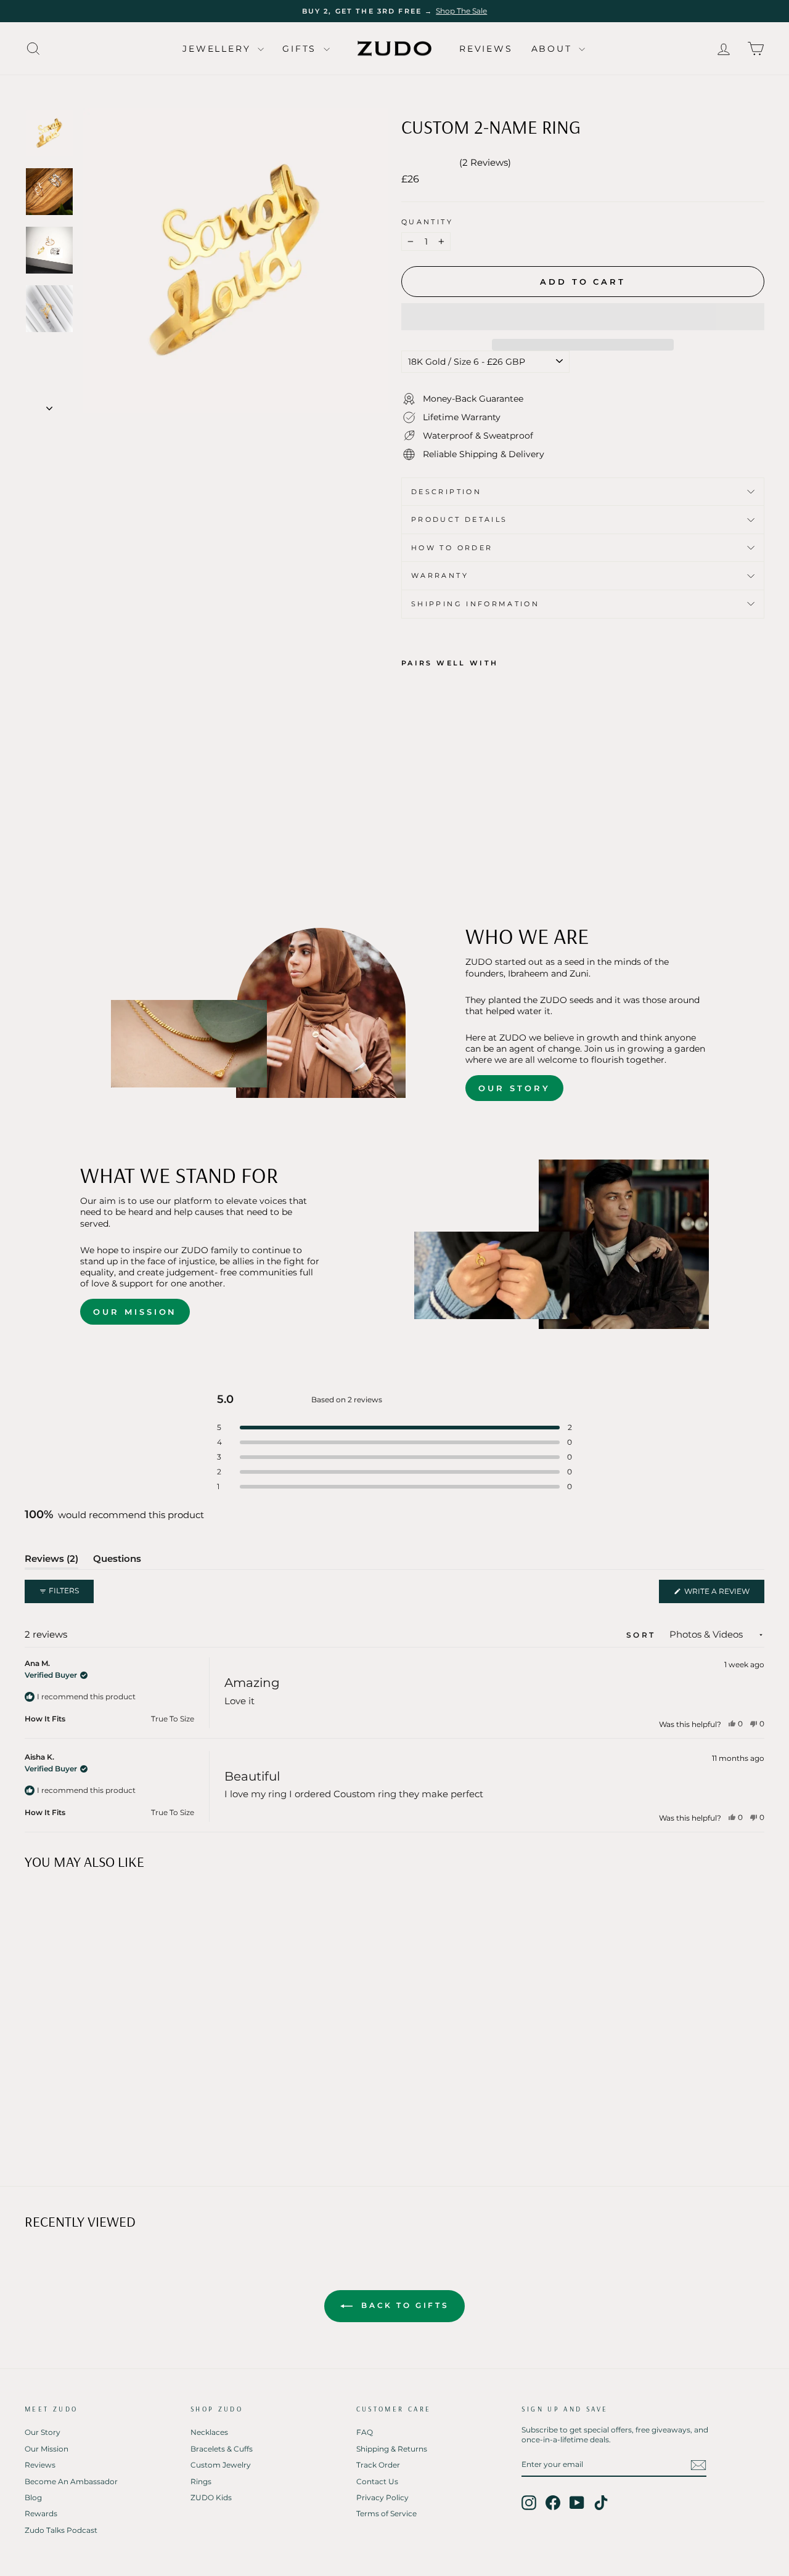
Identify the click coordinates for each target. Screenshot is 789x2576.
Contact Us (377, 2481)
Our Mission (135, 1312)
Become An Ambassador (71, 2481)
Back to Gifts (403, 2305)
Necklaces (209, 2432)
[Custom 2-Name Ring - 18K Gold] (410, 812)
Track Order (378, 2465)
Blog (33, 2497)
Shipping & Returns (392, 2449)
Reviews (486, 49)
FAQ (365, 2432)
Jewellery (219, 49)
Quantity (427, 222)
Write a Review (723, 1595)
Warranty (440, 575)
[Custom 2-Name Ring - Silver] (443, 812)
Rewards (41, 2513)
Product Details (459, 519)
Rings (201, 2481)
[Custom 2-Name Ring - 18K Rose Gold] (426, 812)
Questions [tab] (117, 1561)
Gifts (301, 49)
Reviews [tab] (51, 1561)
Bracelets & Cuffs (222, 2449)
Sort (643, 1635)
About (554, 49)
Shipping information (475, 604)
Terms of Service (386, 2513)
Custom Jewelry (221, 2465)
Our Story (514, 1088)
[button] (583, 317)
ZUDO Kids (211, 2497)
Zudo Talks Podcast (61, 2530)
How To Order (452, 548)
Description (446, 492)
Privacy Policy (382, 2497)
